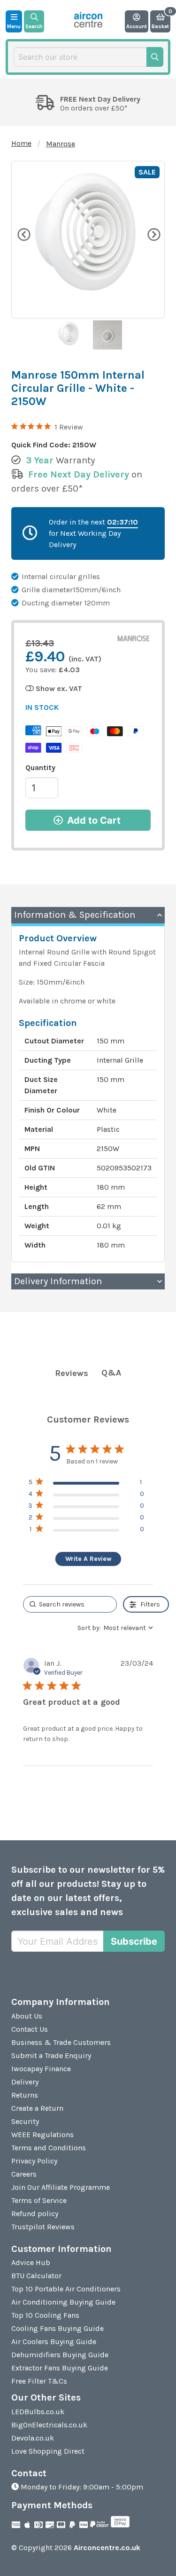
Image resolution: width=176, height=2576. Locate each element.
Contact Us (30, 2029)
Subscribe (134, 1941)
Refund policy (35, 2214)
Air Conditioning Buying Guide (63, 2302)
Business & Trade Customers (61, 2042)
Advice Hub (31, 2262)
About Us (27, 2016)
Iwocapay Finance (41, 2069)
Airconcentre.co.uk (107, 2548)
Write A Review (88, 1559)
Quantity (40, 767)
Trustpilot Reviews (43, 2227)
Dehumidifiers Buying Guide (60, 2355)
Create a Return (37, 2108)
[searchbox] (70, 1604)
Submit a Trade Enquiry (51, 2055)
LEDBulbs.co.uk (38, 2412)
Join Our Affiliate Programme (61, 2187)
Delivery (25, 2082)
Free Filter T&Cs (39, 2381)
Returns (25, 2095)
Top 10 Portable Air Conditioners (66, 2289)
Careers (24, 2174)
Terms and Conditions (49, 2148)
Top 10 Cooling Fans (45, 2315)
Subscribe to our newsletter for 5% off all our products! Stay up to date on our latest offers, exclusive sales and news (88, 1891)
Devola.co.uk (33, 2438)
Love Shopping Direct (48, 2451)
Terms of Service (39, 2200)
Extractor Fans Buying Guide (60, 2368)
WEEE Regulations (42, 2135)
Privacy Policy (34, 2161)
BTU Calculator (36, 2276)
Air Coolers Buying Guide (54, 2341)
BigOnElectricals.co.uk (49, 2425)
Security (25, 2121)
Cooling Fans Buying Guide (57, 2328)
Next (153, 234)
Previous (23, 234)
